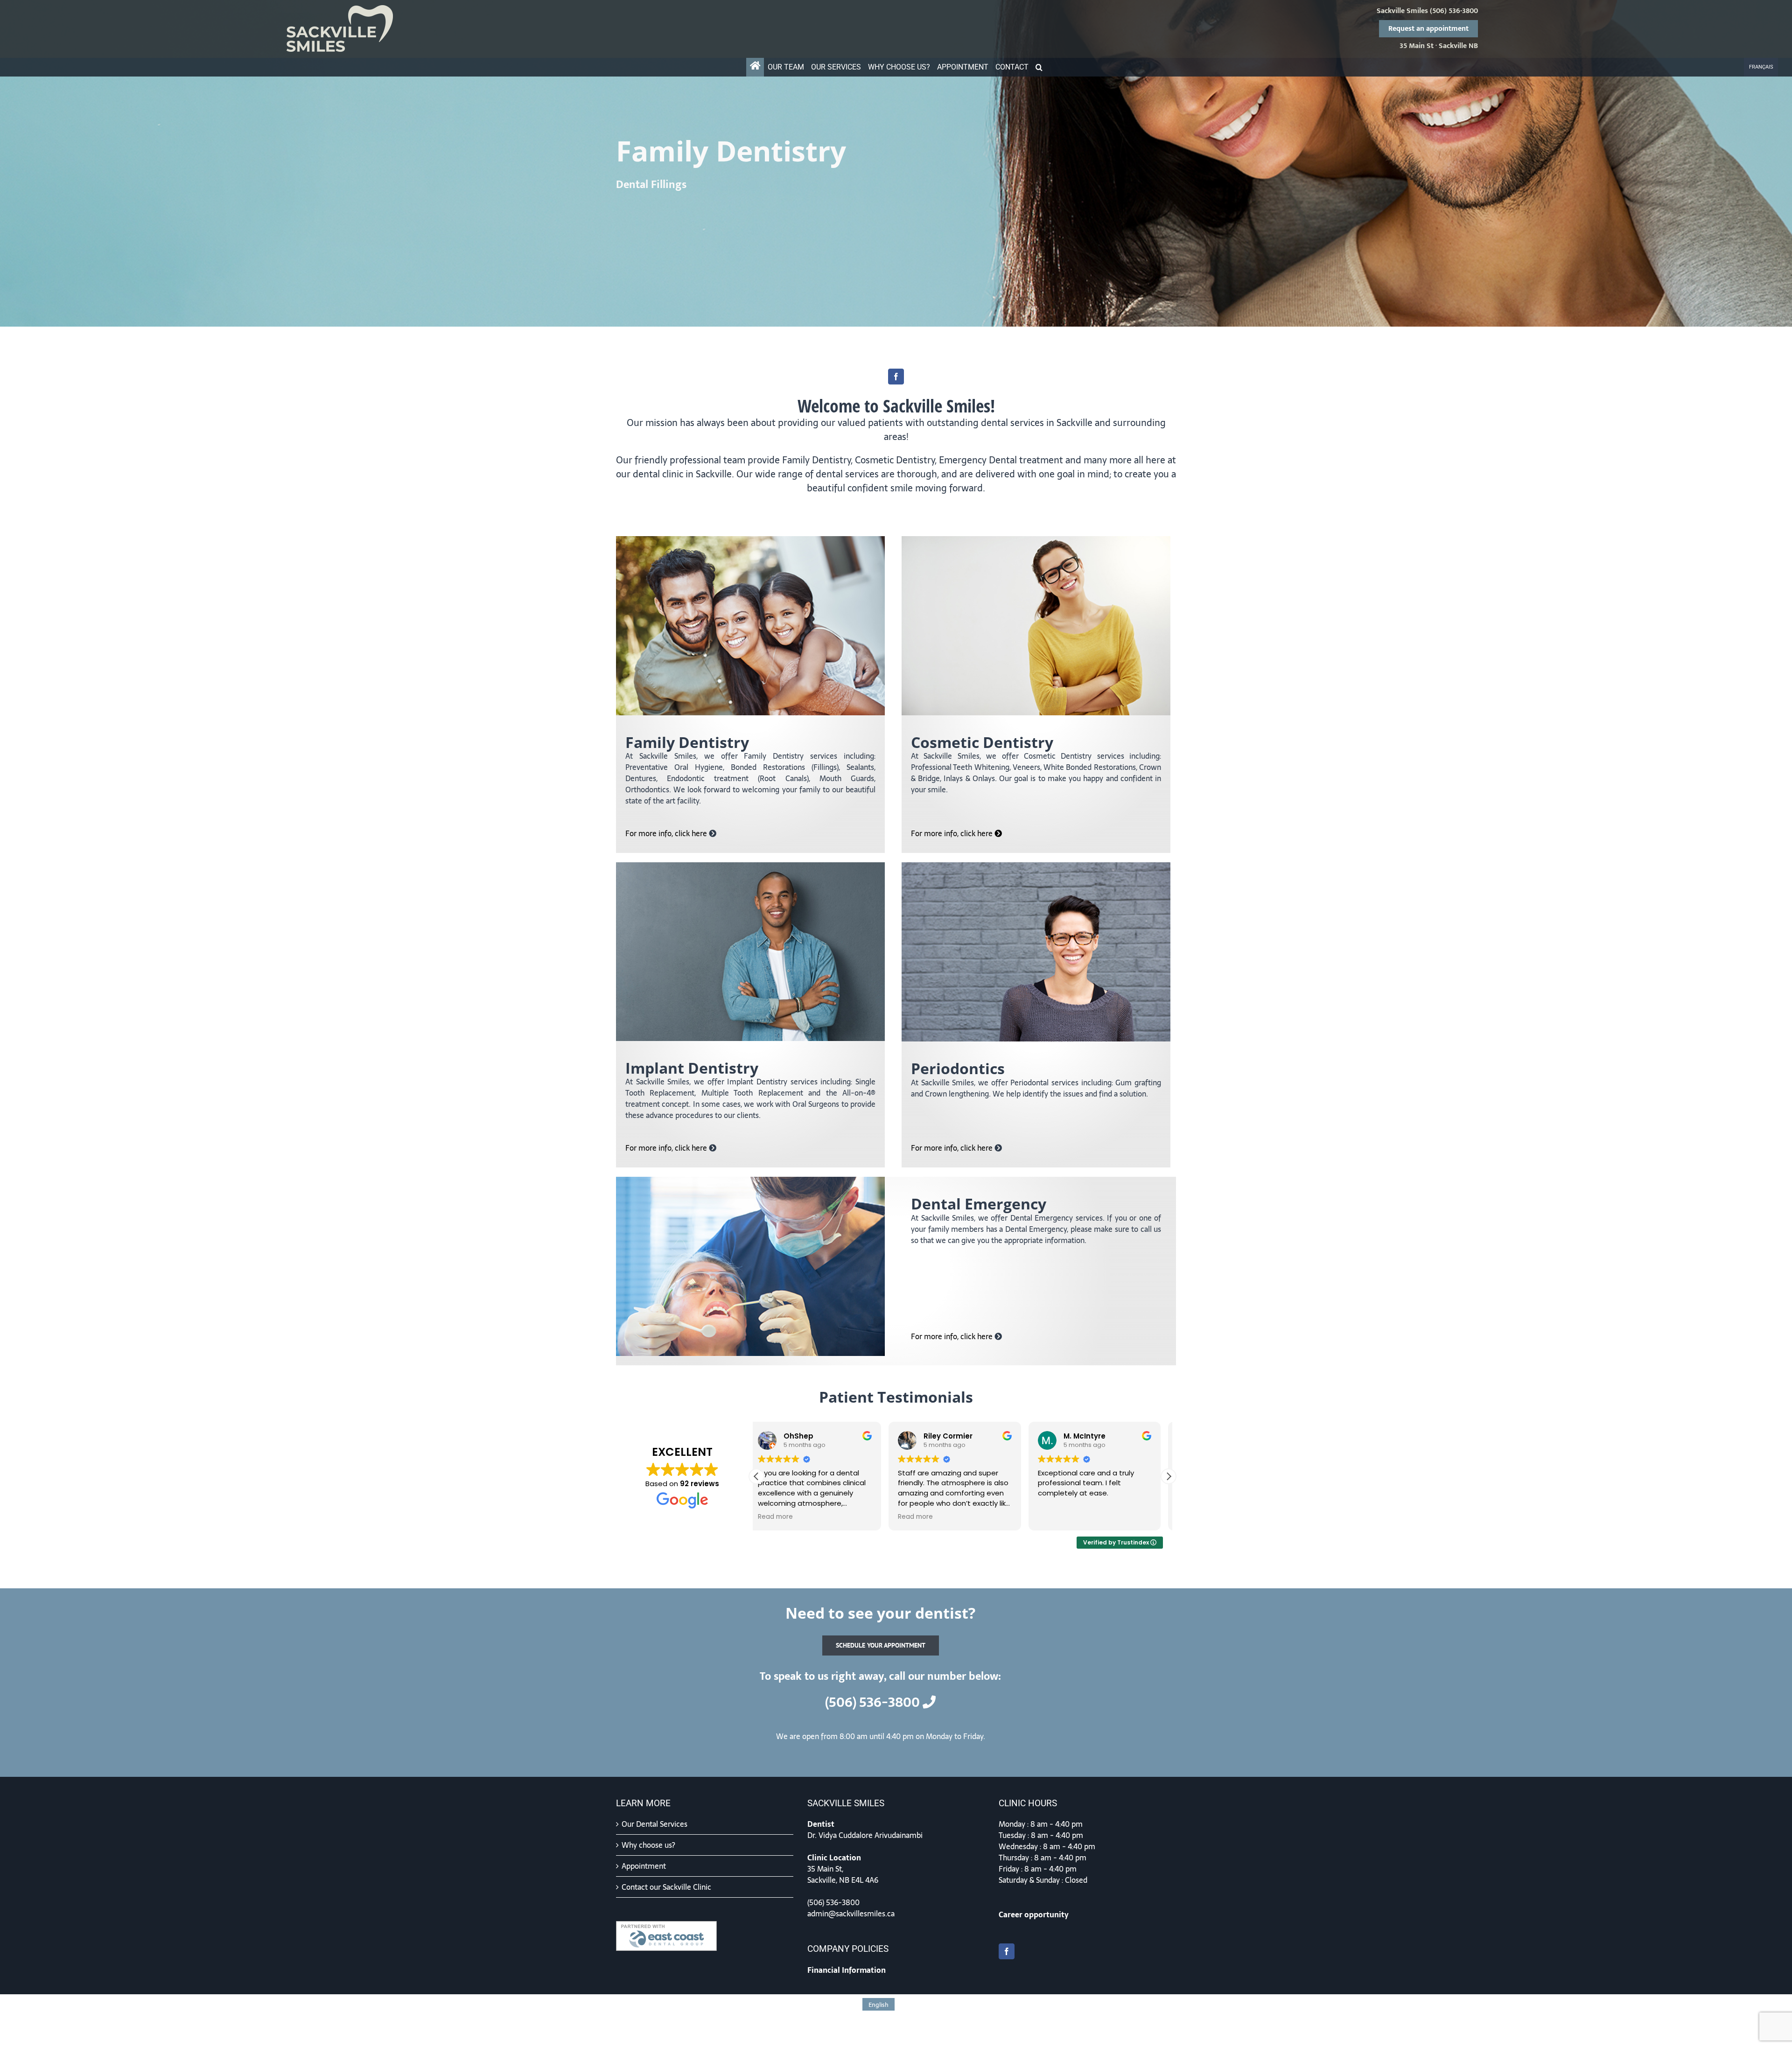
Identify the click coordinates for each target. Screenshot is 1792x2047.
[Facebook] (1007, 1951)
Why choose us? (648, 1845)
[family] (750, 540)
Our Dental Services (654, 1824)
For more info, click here (667, 833)
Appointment (644, 1866)
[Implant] (750, 866)
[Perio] (1036, 866)
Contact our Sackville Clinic (666, 1887)
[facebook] (896, 377)
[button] (1039, 67)
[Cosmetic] (1036, 540)
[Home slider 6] (896, 163)
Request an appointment (1428, 29)
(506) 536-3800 (1454, 11)
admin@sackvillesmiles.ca (851, 1914)
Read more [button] (1125, 1517)
